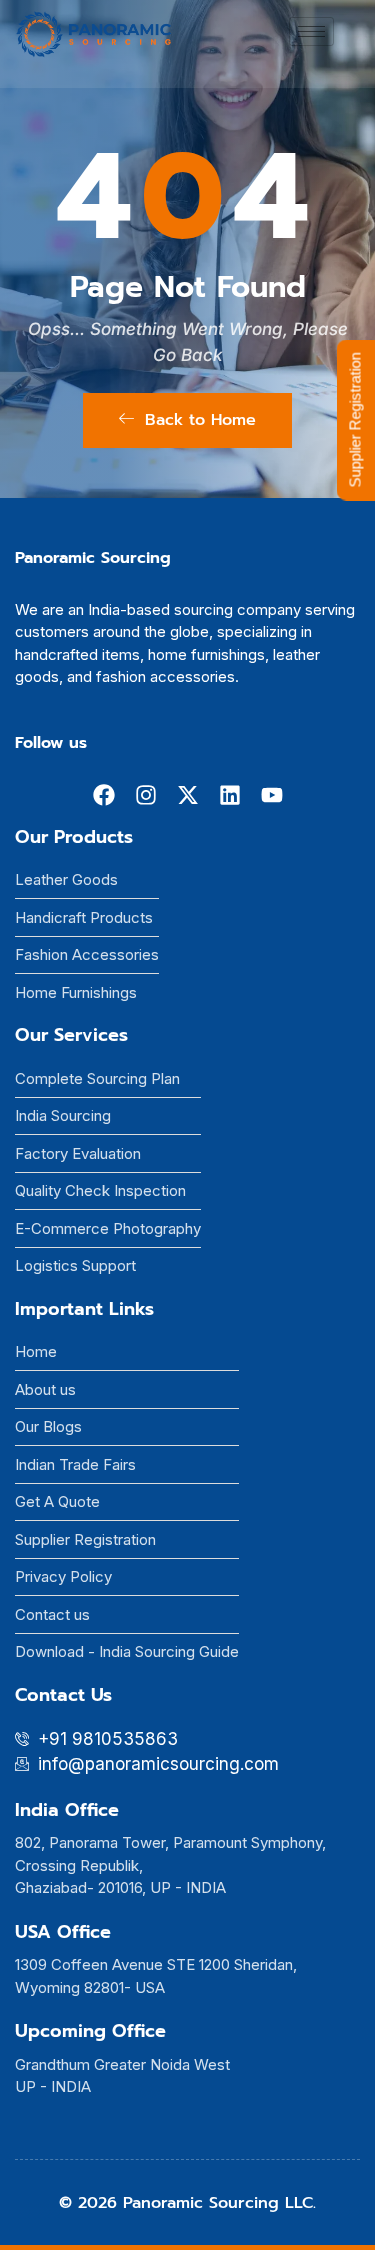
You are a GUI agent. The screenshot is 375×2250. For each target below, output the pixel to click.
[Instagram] (146, 795)
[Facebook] (104, 795)
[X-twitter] (188, 795)
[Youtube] (272, 795)
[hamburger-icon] (311, 31)
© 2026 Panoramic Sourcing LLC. (187, 2203)
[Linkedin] (230, 795)
